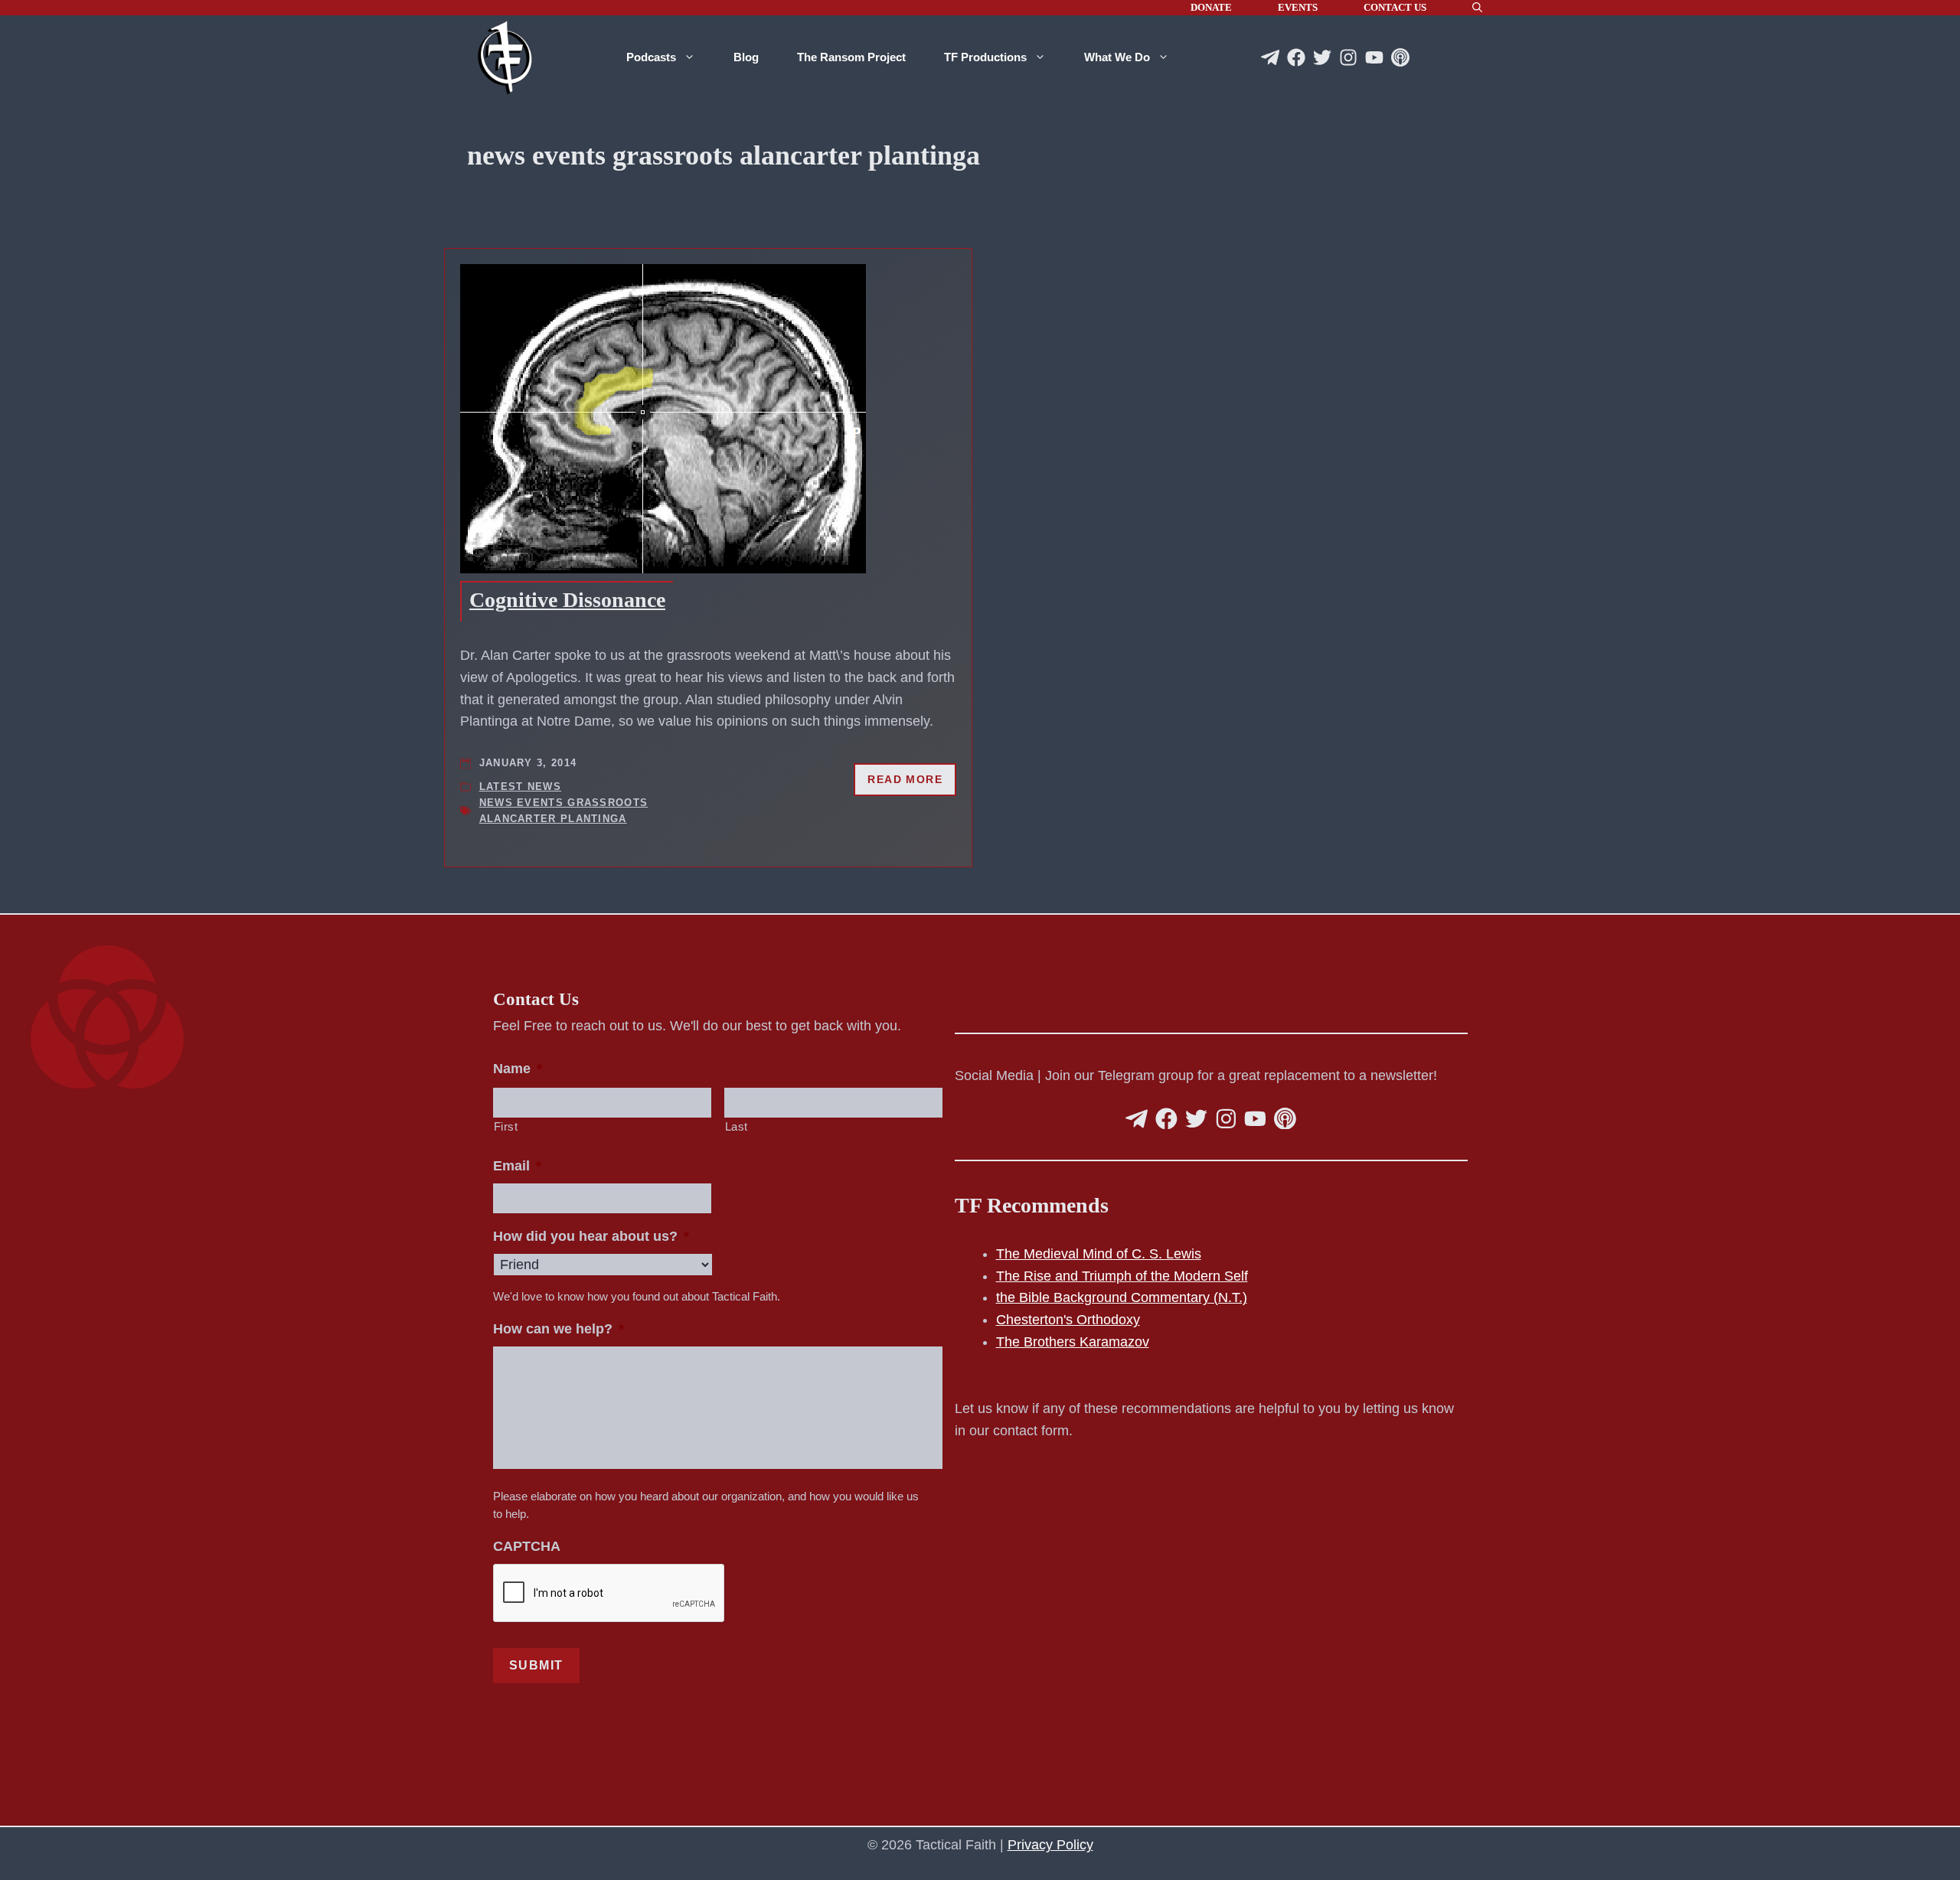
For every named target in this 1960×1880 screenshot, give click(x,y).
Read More (905, 779)
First (506, 1127)
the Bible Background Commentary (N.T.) (1122, 1297)
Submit (537, 1665)
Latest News (520, 787)
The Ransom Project (851, 57)
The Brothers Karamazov (1073, 1342)
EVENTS (1298, 7)
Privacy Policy (1050, 1845)
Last (737, 1127)
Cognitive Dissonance (567, 600)
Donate (1211, 7)
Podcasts (651, 57)
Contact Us (1395, 7)
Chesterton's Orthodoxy (1068, 1320)
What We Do (1117, 57)
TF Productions (985, 57)
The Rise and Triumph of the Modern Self (1122, 1276)
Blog (746, 57)
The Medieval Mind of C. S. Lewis (1099, 1254)
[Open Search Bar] (1477, 8)
